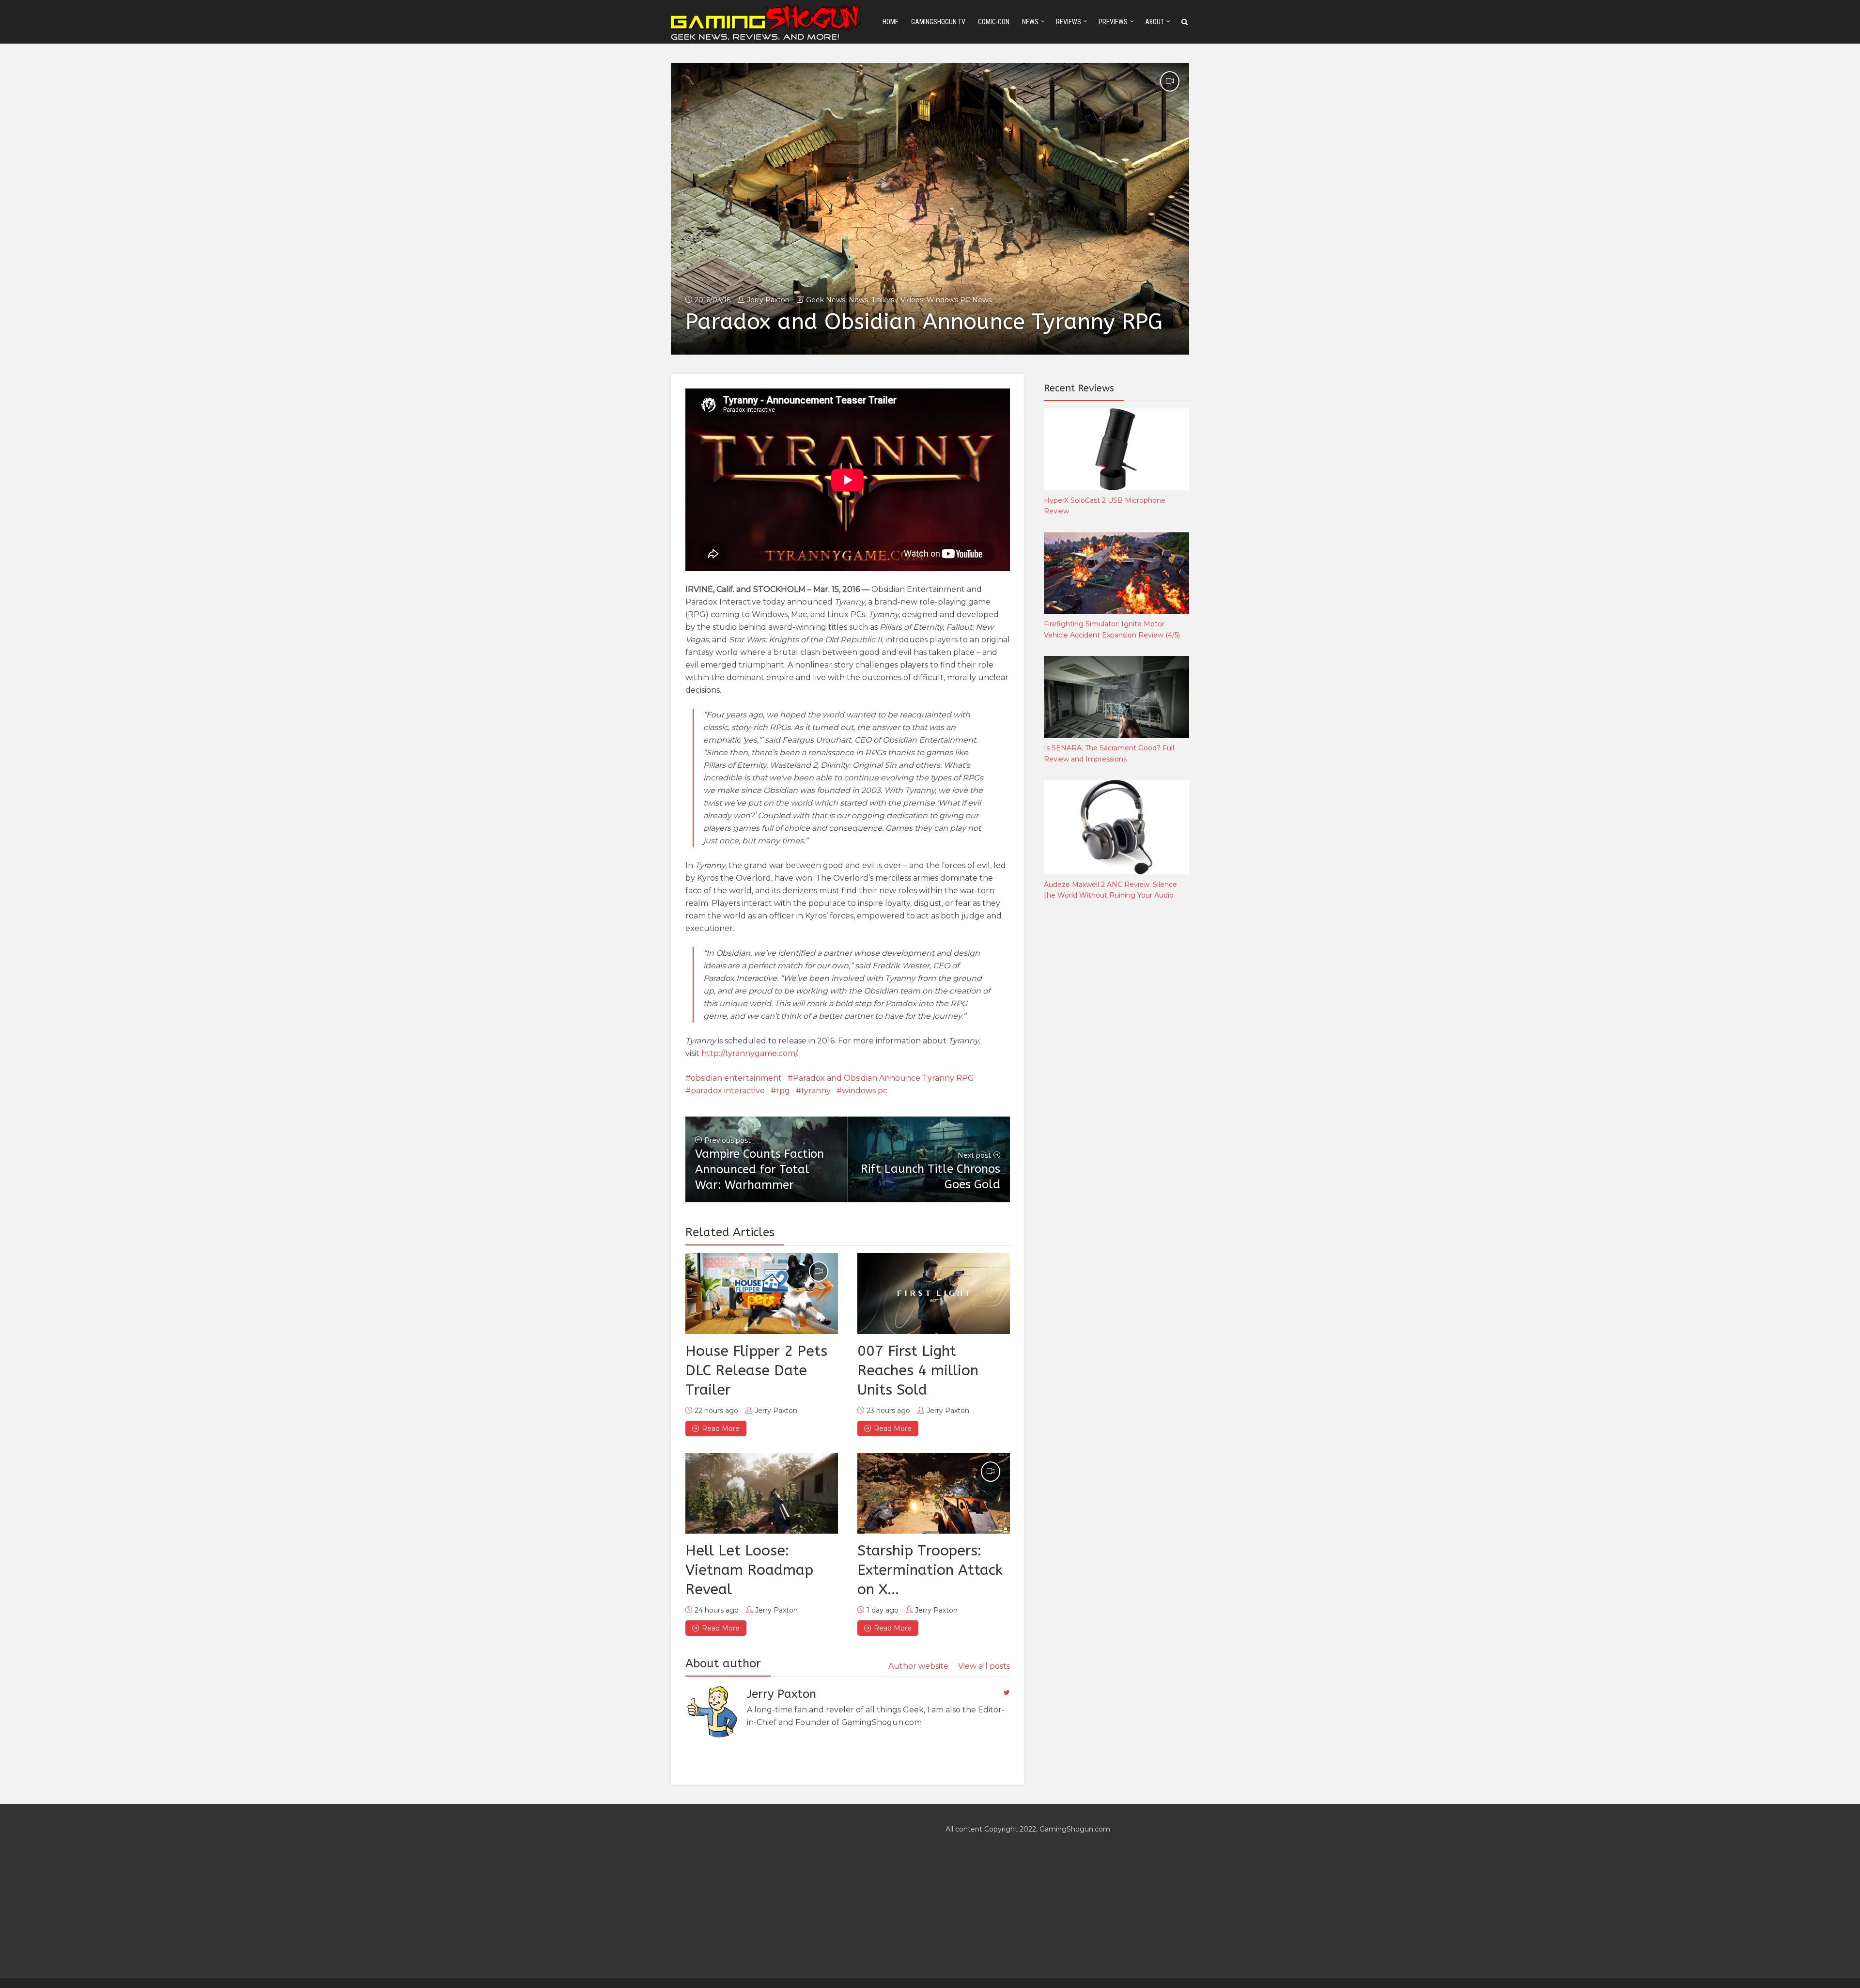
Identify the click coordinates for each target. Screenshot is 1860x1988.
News (1030, 22)
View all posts (984, 1666)
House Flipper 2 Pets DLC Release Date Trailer (756, 1370)
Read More (721, 1429)
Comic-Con (994, 22)
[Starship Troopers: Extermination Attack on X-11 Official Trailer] (934, 1493)
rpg (783, 1091)
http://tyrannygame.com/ (749, 1053)
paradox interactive (728, 1091)
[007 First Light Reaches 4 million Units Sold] (934, 1293)
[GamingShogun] (767, 21)
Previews (1113, 22)
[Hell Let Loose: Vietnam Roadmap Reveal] (762, 1493)
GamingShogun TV (938, 22)
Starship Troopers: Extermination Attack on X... (930, 1570)
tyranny (816, 1091)
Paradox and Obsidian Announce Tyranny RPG (883, 1078)
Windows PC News (959, 300)
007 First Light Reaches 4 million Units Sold (918, 1370)
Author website (918, 1666)
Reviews (1069, 22)
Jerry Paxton (768, 300)
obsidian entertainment (736, 1078)
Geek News (826, 300)
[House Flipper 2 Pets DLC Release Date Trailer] (762, 1293)
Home (891, 22)
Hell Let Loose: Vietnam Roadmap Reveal (749, 1570)
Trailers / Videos (897, 300)
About (1155, 22)
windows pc (865, 1091)
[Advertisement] (1116, 1069)
